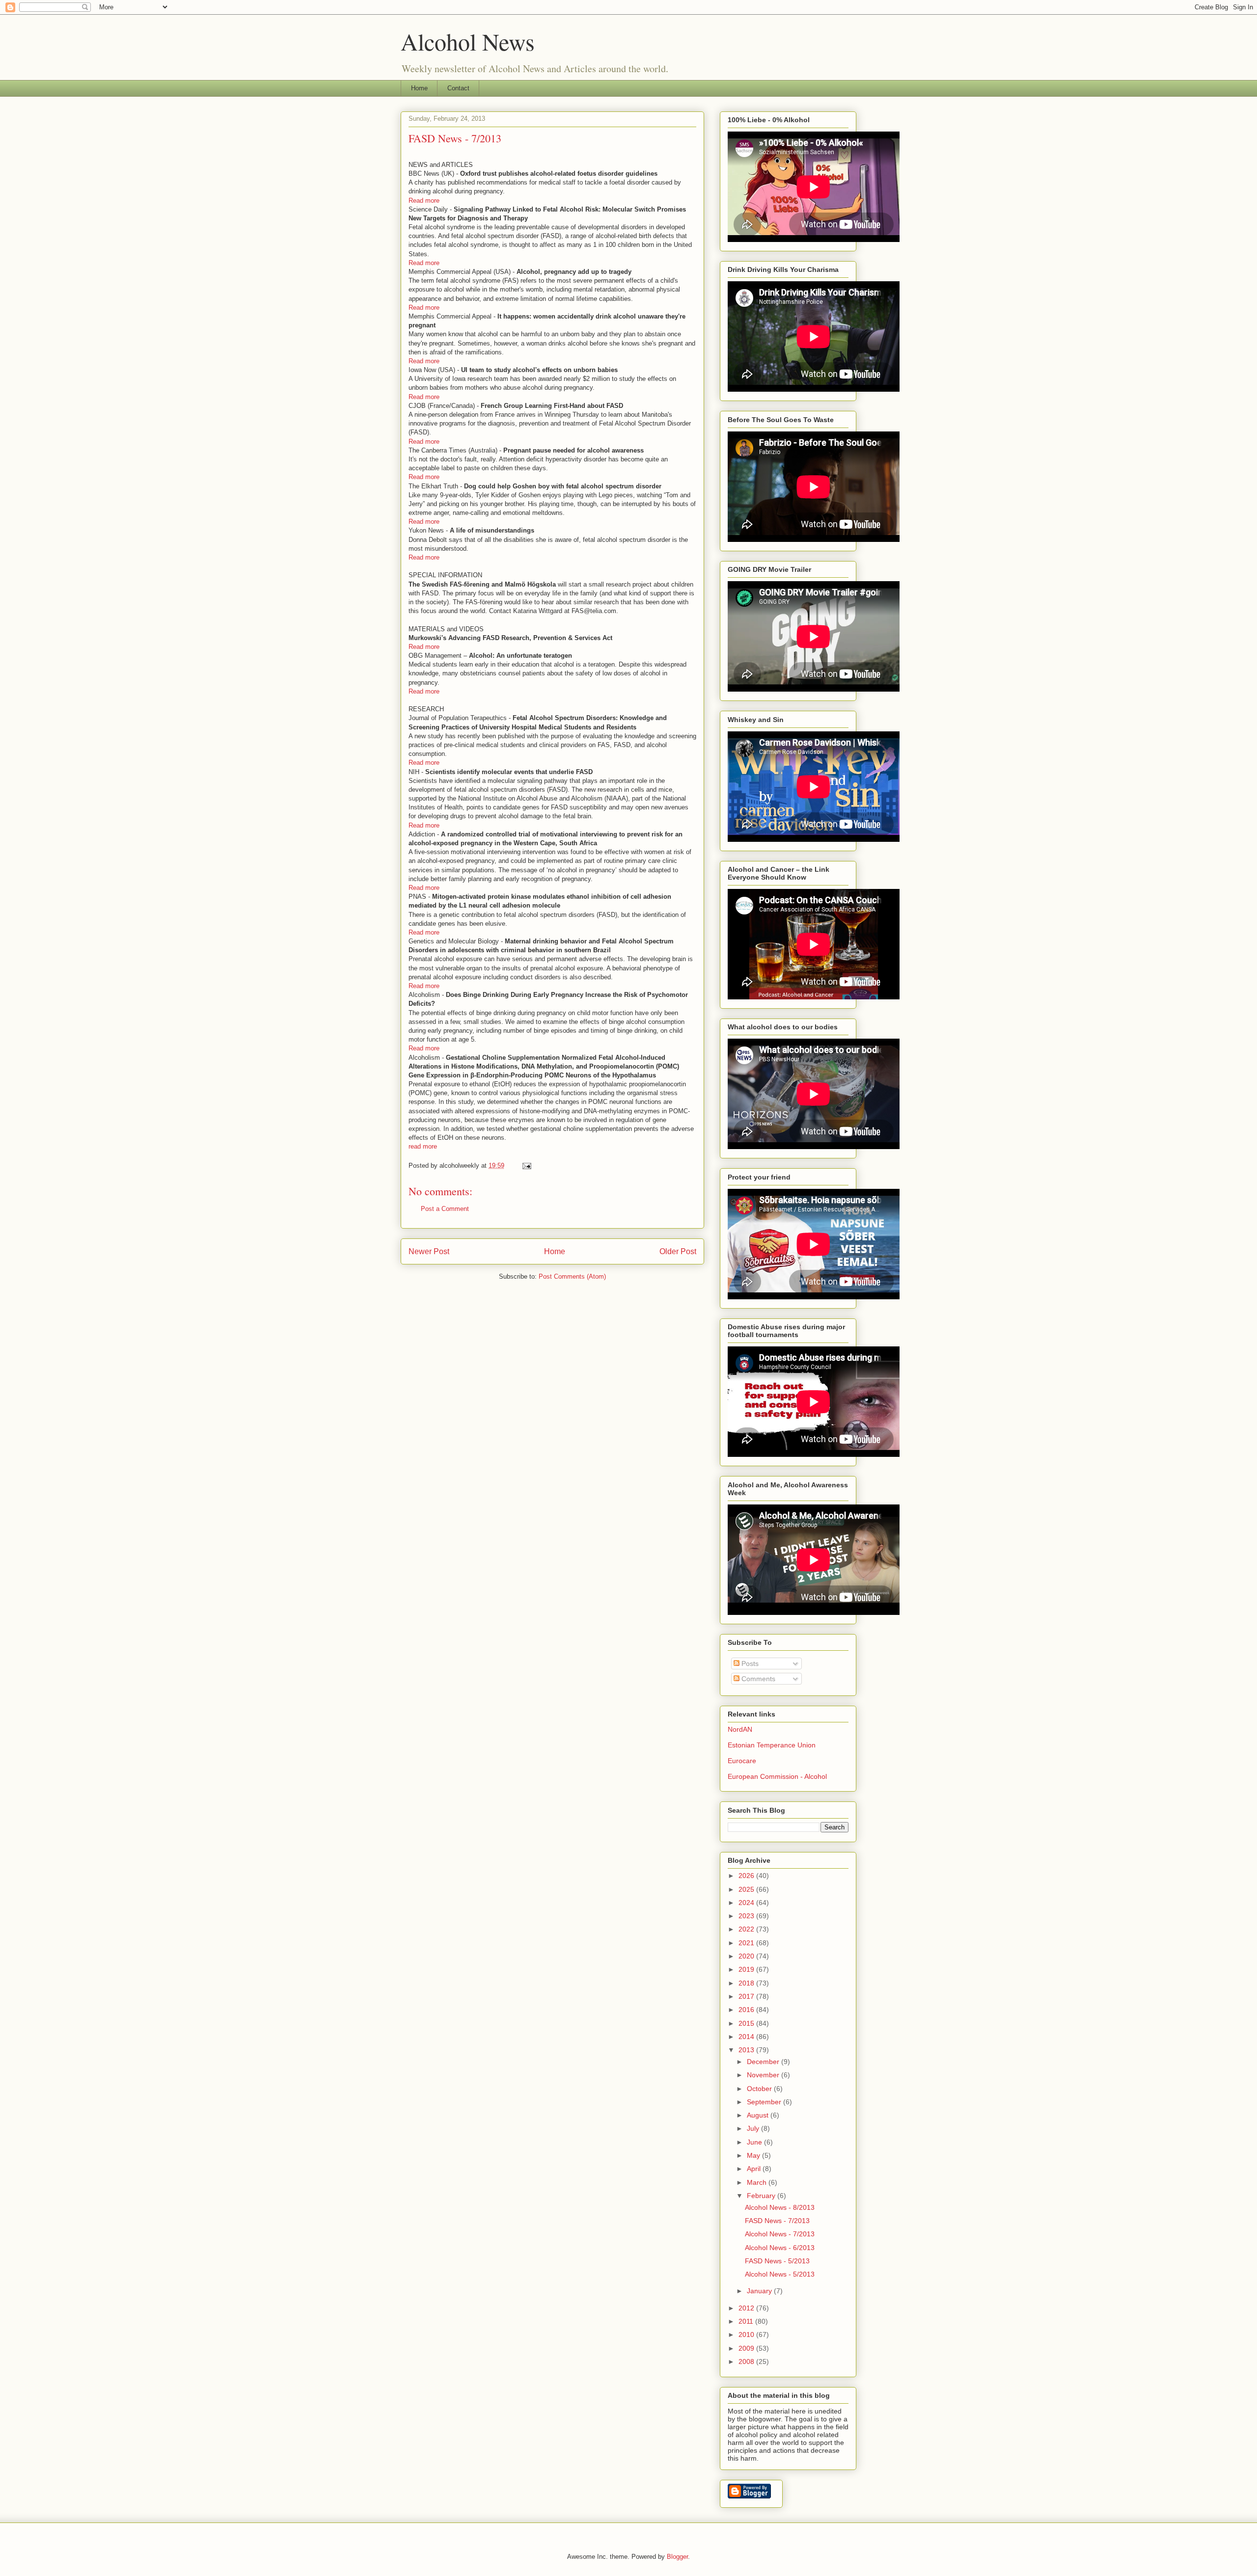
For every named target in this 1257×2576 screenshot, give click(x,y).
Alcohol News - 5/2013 (780, 2274)
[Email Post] (526, 1166)
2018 (747, 1983)
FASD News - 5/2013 (777, 2261)
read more (423, 1146)
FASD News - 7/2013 (777, 2221)
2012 (747, 2308)
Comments (757, 1679)
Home (419, 88)
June (755, 2142)
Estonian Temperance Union (772, 1745)
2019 (747, 1969)
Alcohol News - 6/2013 (780, 2248)
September (765, 2102)
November (764, 2075)
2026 (747, 1876)
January (760, 2291)
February (762, 2196)
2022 (747, 1929)
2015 (747, 2023)
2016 (747, 2010)
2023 (747, 1916)
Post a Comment (445, 1209)
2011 (747, 2321)
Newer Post (429, 1251)
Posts (749, 1664)
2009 (747, 2348)
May (754, 2155)
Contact (458, 88)
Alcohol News (468, 41)
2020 (747, 1956)
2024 (747, 1903)
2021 (747, 1943)
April (755, 2169)
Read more (424, 201)
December (764, 2062)
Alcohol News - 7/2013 (780, 2234)
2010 (747, 2334)
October (760, 2089)
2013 (747, 2050)
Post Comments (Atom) (572, 1276)
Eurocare (742, 1761)
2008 (747, 2361)
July (754, 2128)
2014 (747, 2037)
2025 (747, 1889)
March (758, 2182)
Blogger (677, 2557)
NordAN (740, 1729)
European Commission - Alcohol (777, 1776)
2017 (747, 1996)
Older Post (678, 1251)
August (759, 2115)
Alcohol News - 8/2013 (780, 2207)
